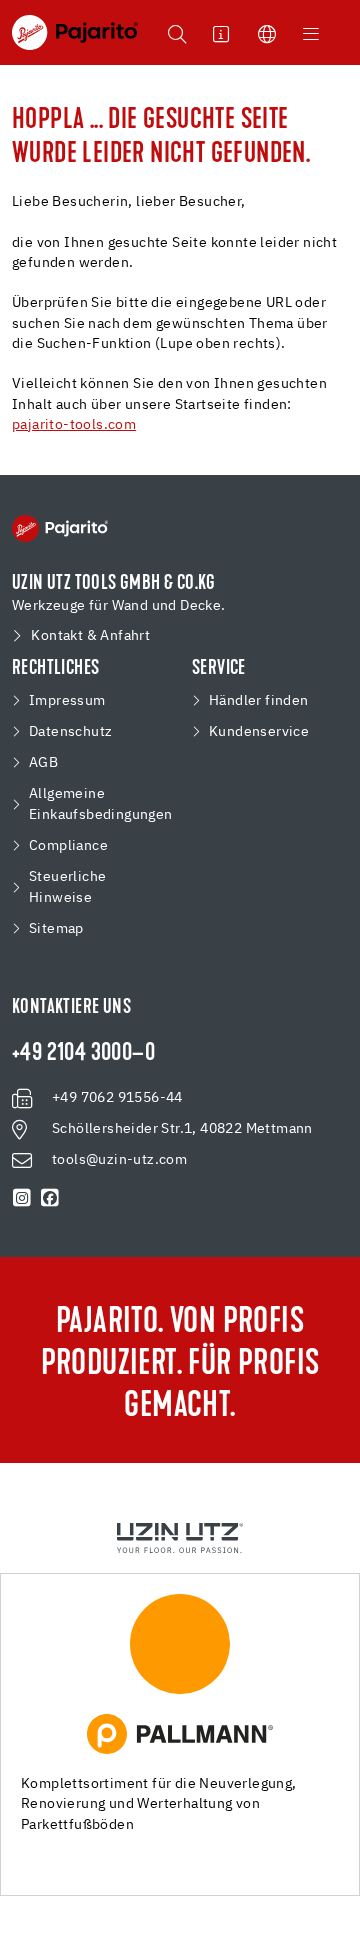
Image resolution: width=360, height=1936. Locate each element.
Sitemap (56, 929)
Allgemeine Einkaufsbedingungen (101, 804)
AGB (43, 763)
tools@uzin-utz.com (119, 1160)
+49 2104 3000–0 (83, 1054)
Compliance (68, 846)
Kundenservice (259, 732)
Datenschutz (70, 732)
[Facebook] (50, 1198)
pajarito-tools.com (74, 425)
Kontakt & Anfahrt (90, 636)
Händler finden (259, 701)
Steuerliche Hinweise (67, 887)
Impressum (67, 701)
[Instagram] (22, 1198)
